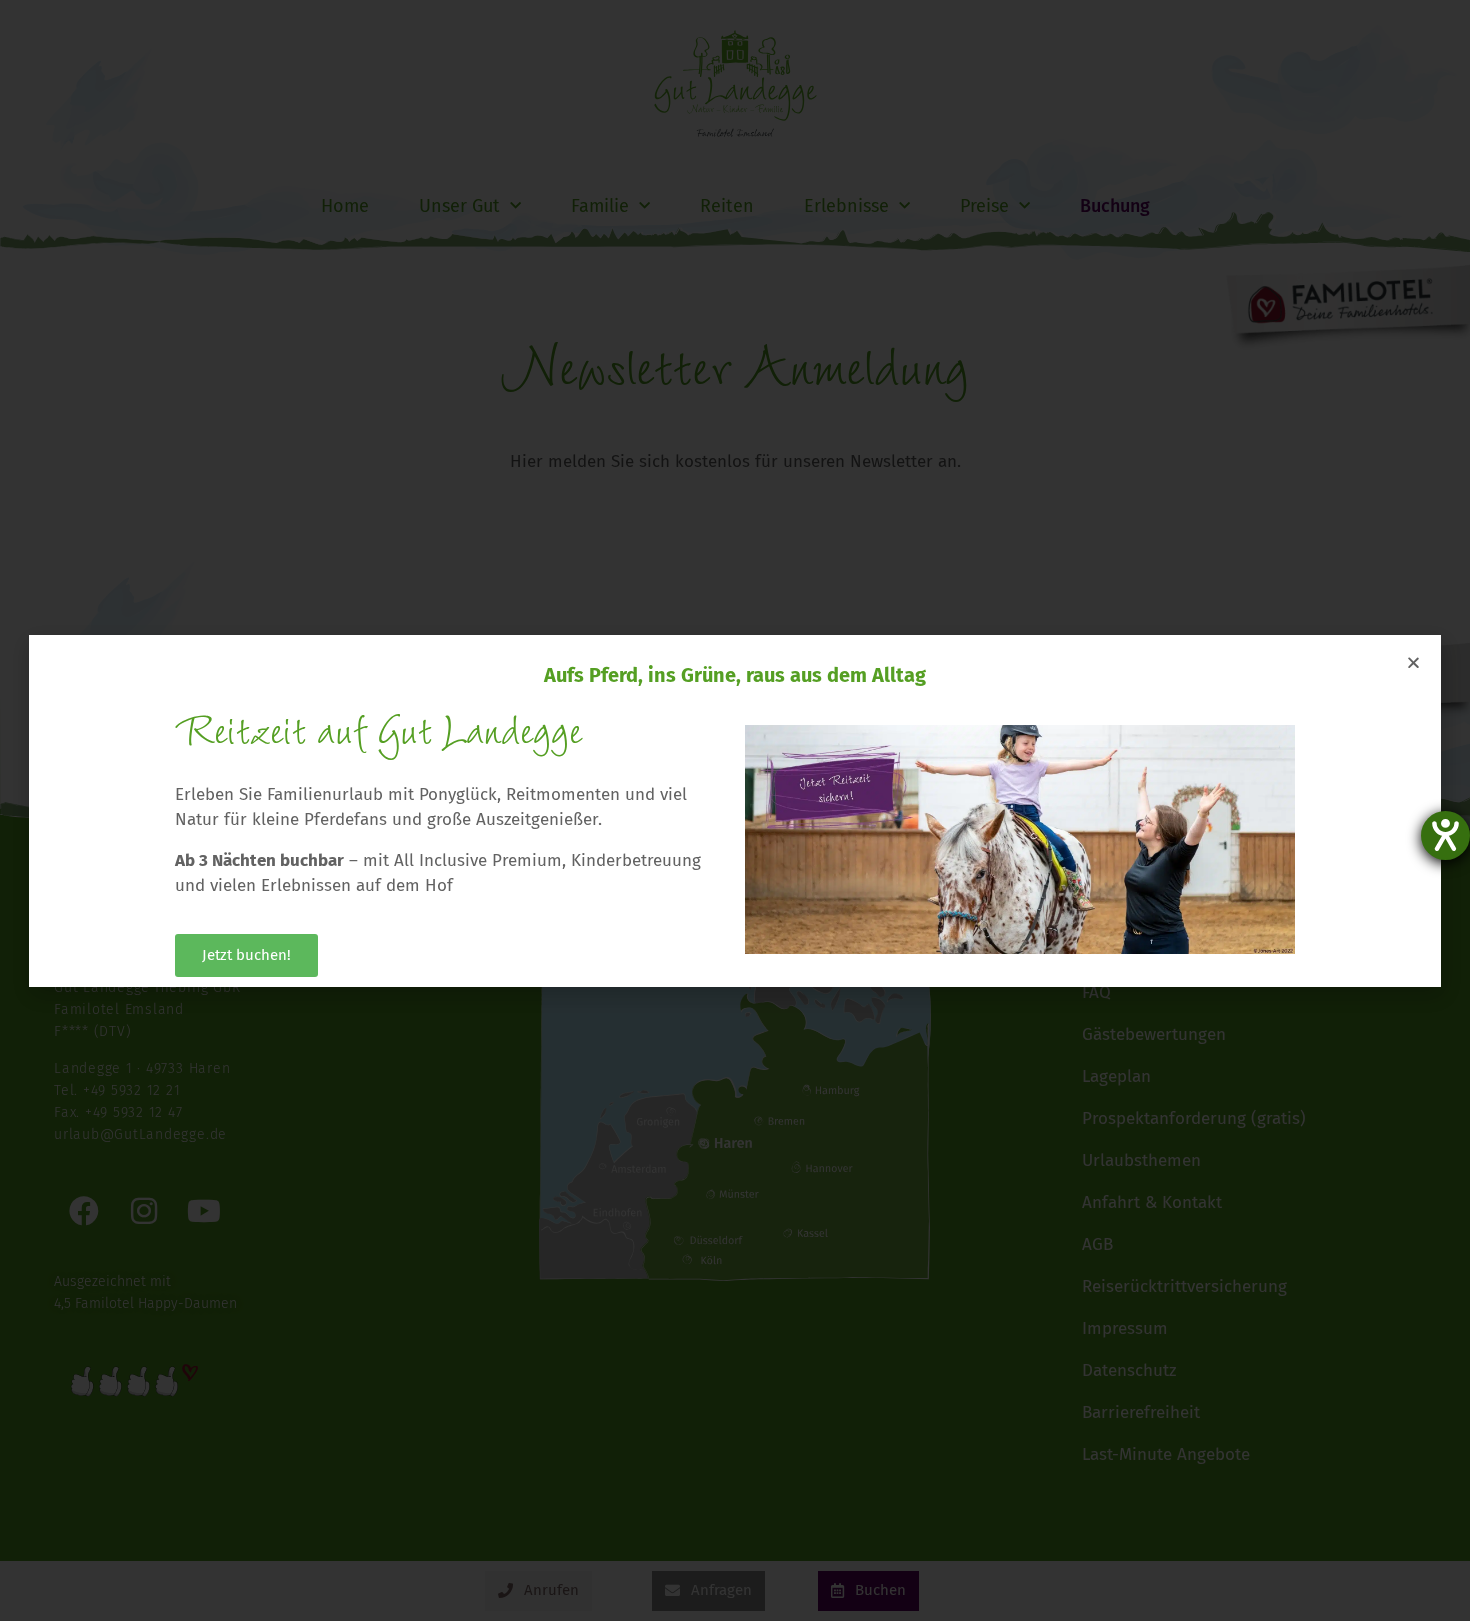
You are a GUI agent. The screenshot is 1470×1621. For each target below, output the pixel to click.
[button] (1413, 662)
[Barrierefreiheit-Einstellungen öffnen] (1445, 835)
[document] (735, 810)
